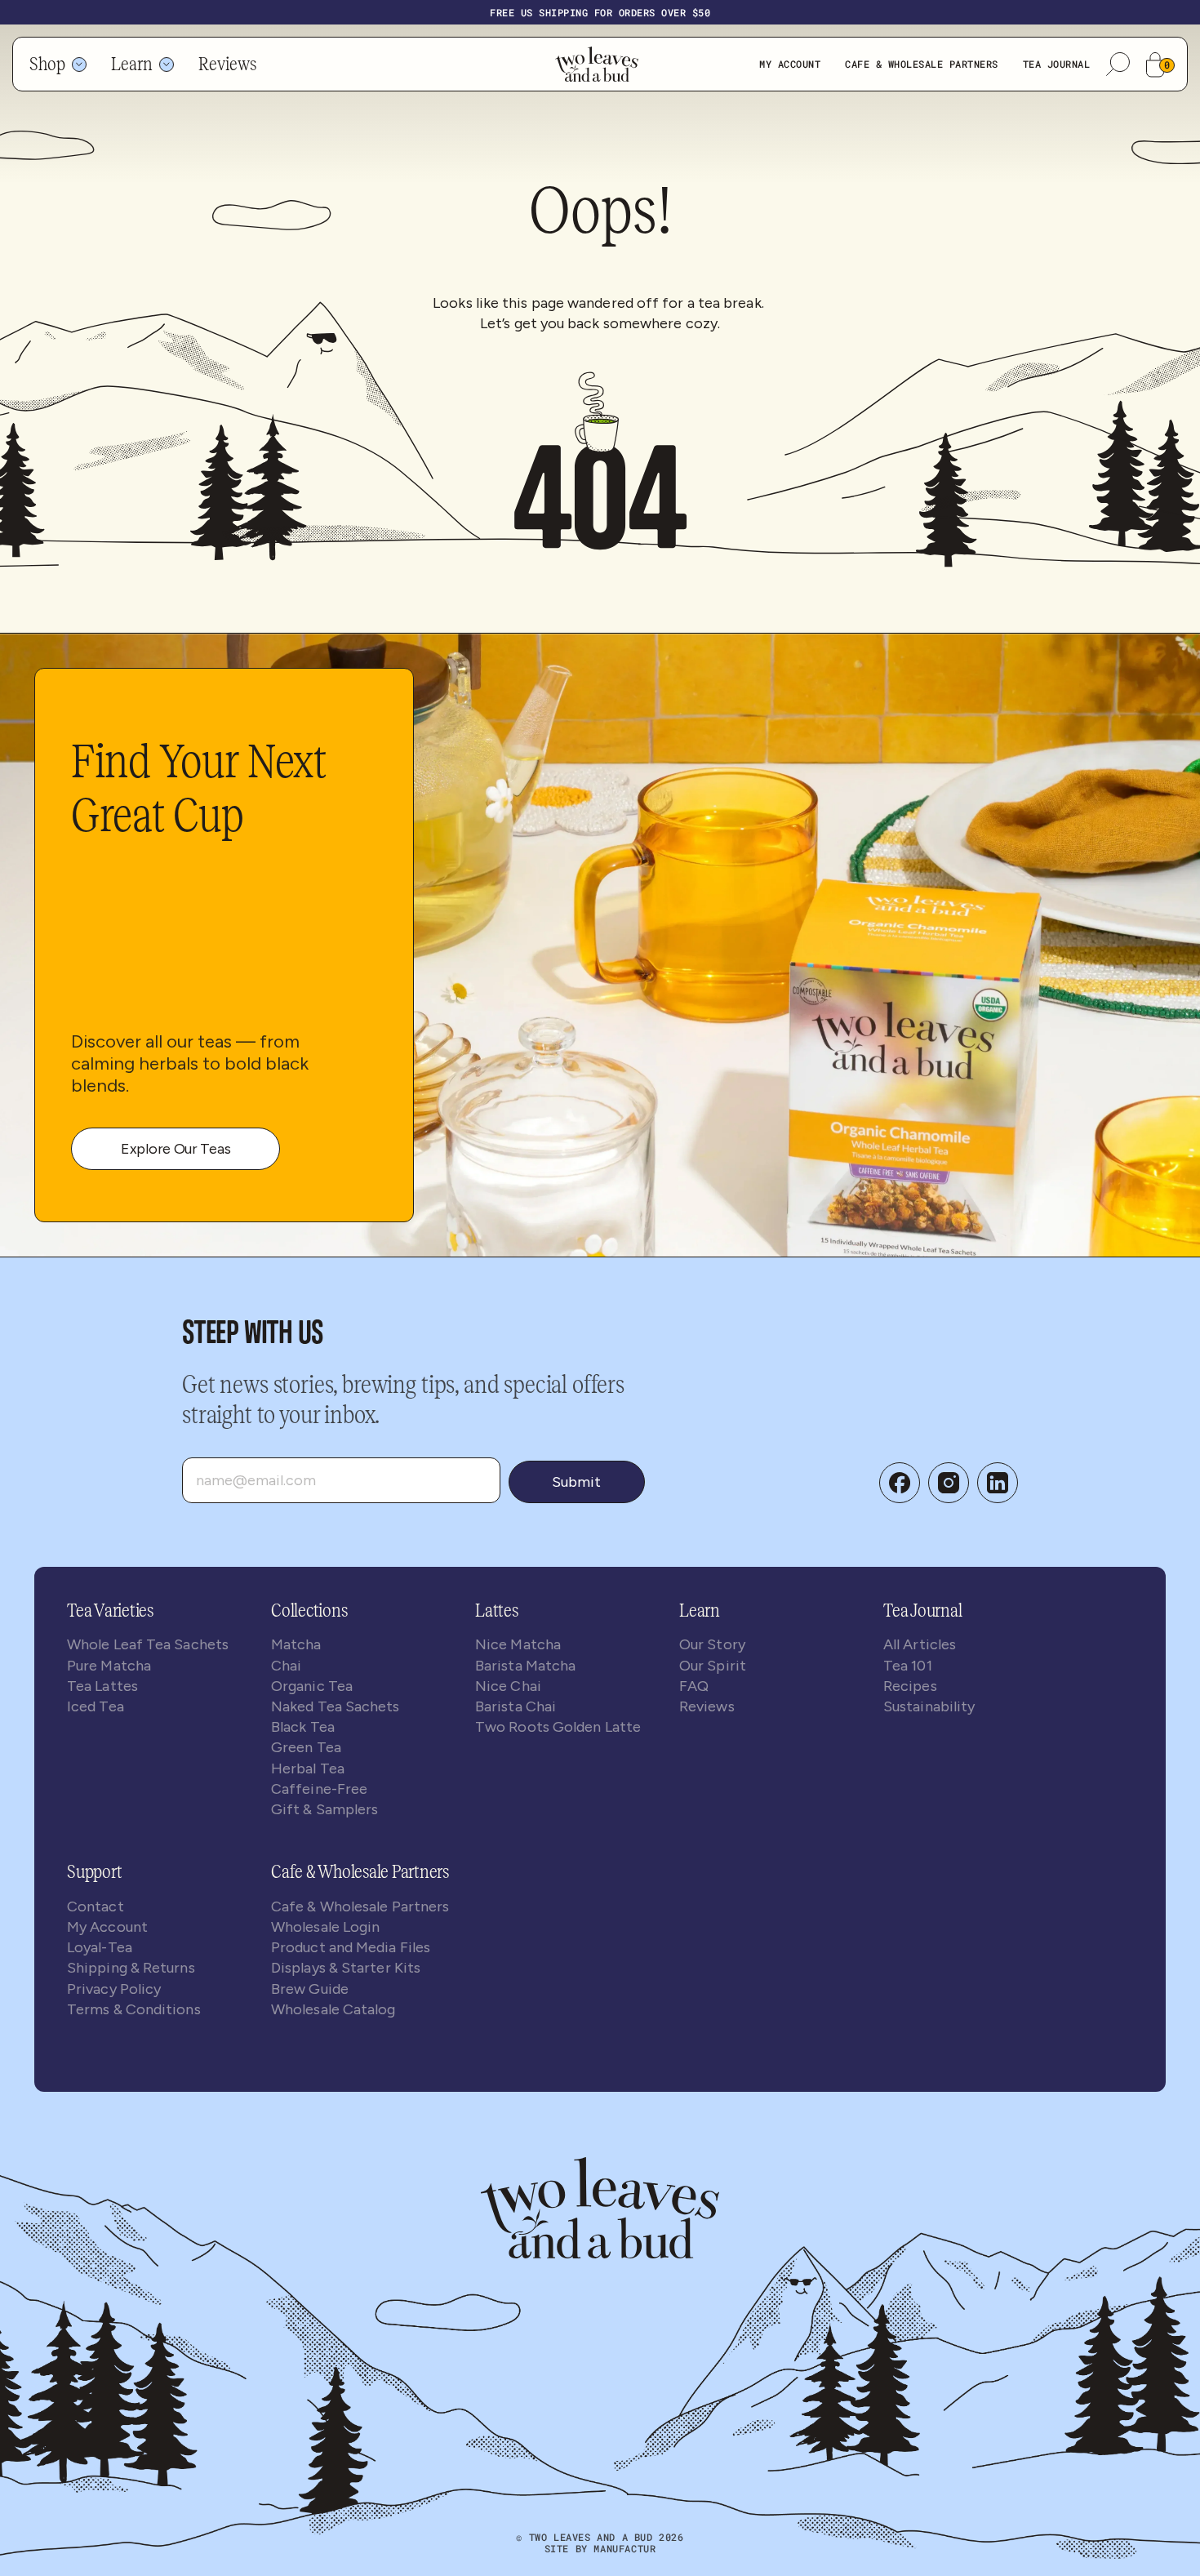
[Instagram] (949, 1483)
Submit (576, 1482)
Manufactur (624, 2548)
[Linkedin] (998, 1483)
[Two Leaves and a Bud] (600, 2208)
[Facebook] (900, 1483)
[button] (1118, 64)
